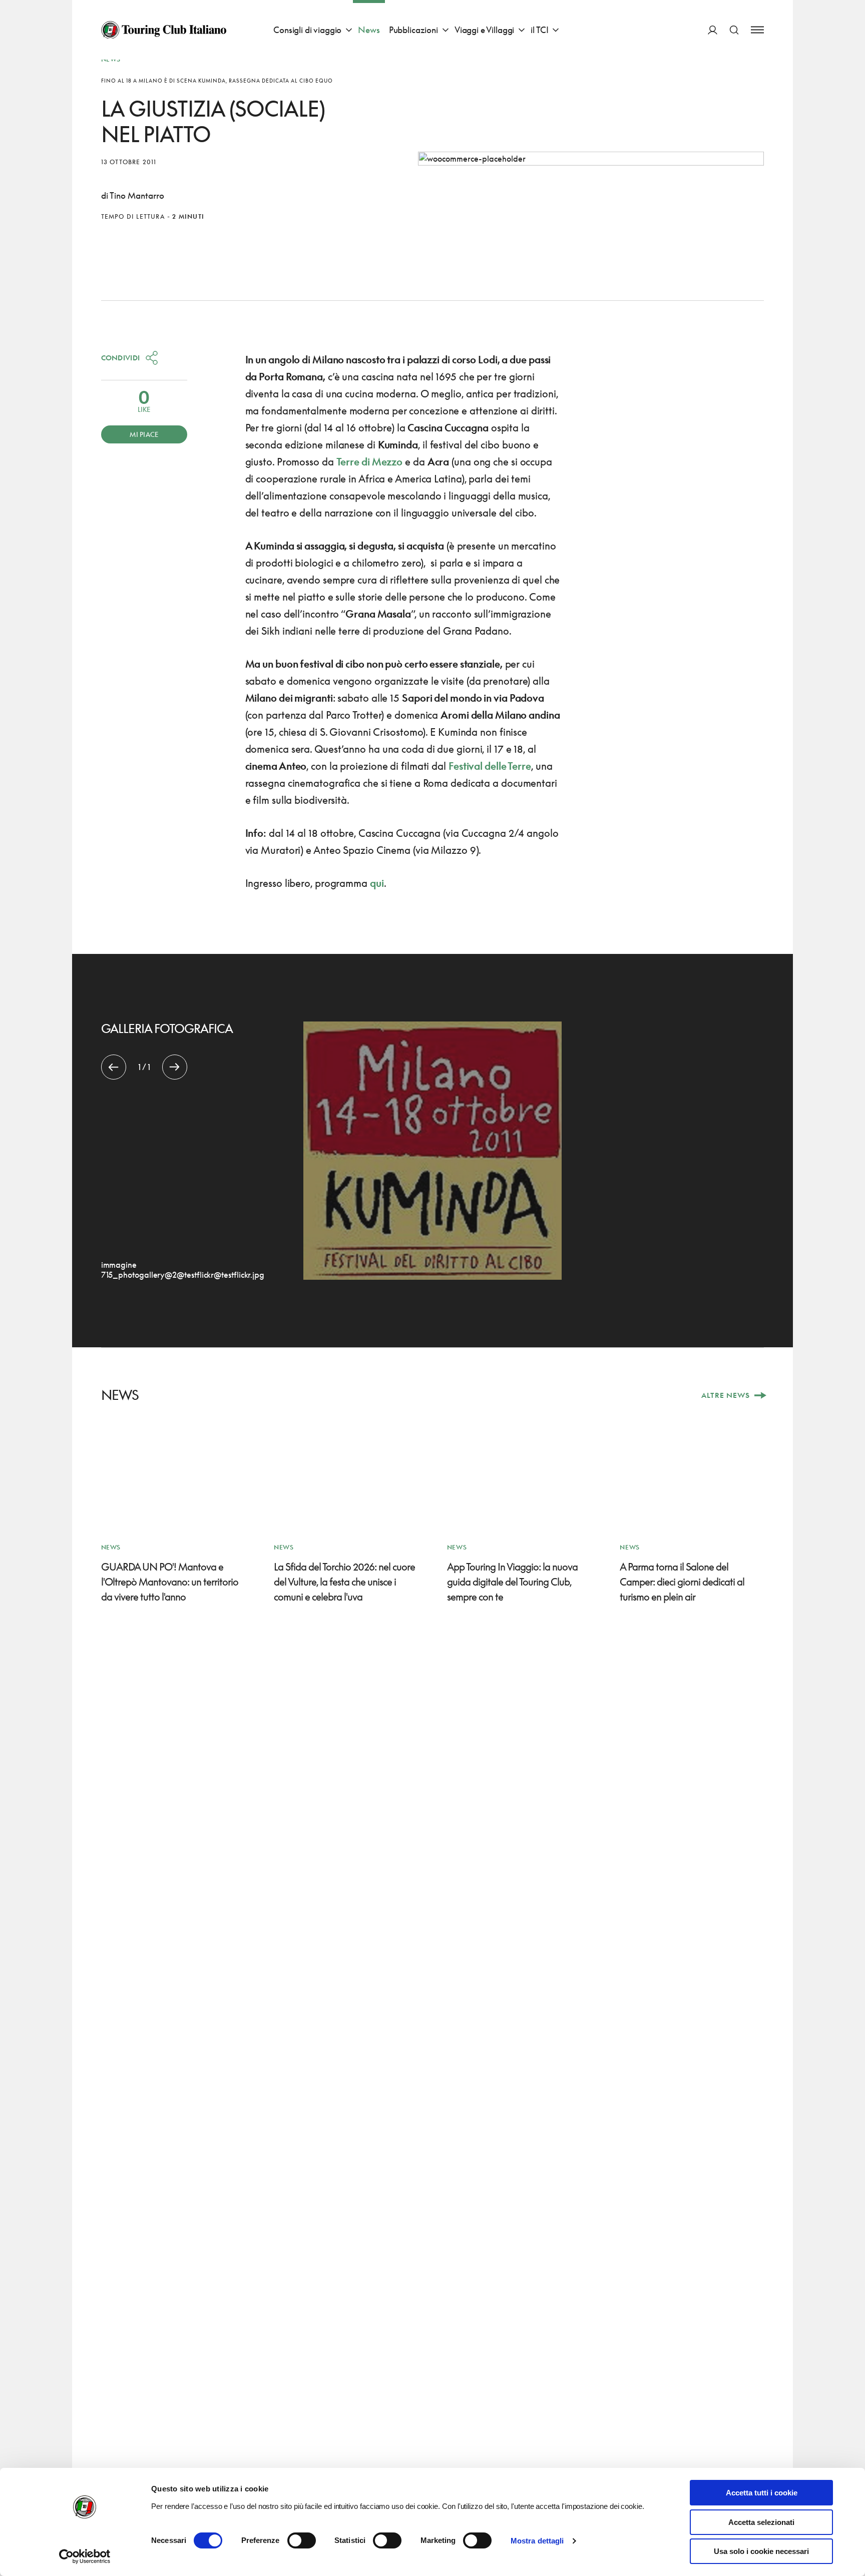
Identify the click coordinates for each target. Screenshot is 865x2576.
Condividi (121, 358)
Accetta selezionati (761, 2522)
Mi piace (144, 434)
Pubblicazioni (413, 30)
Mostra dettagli (537, 2541)
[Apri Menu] (757, 30)
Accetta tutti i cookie (762, 2493)
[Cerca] (734, 30)
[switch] (302, 2540)
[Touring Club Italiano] (164, 30)
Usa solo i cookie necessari (761, 2551)
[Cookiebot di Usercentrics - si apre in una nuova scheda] (85, 2556)
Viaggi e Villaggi (484, 30)
